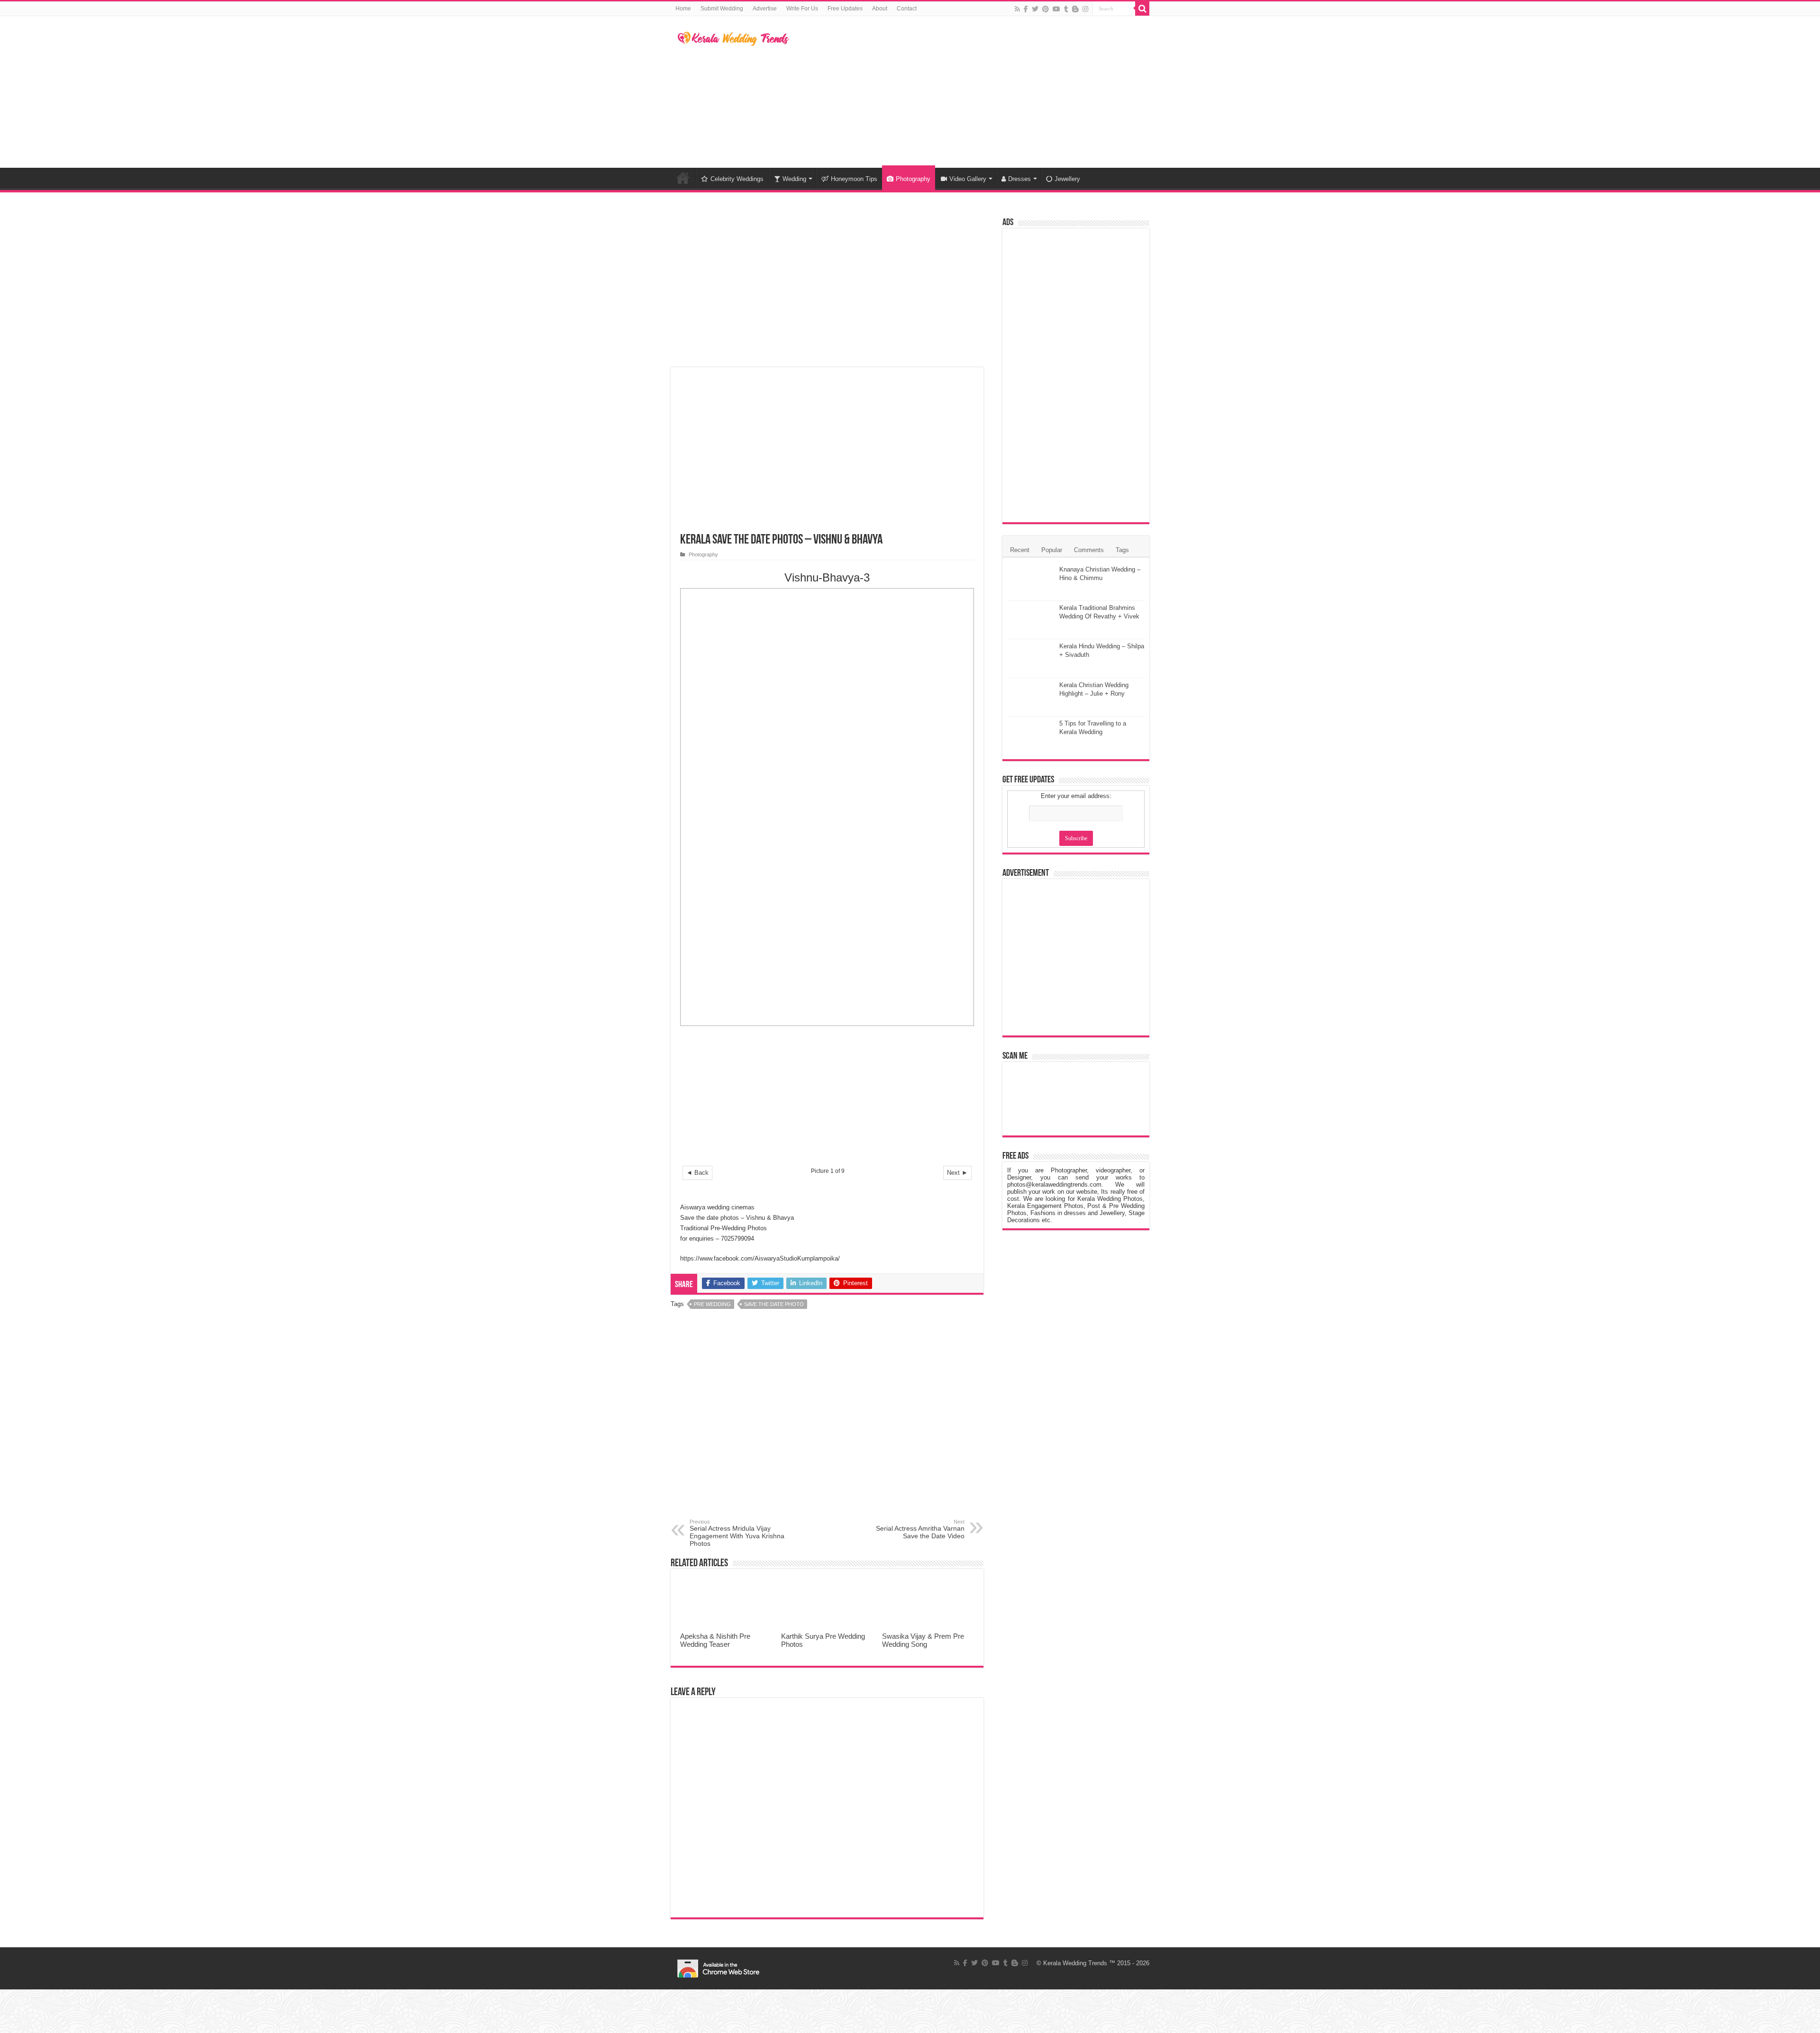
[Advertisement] (970, 92)
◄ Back (697, 1173)
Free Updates (845, 9)
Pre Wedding (712, 1304)
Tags (1122, 550)
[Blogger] (1075, 9)
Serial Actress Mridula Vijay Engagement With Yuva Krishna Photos (737, 1533)
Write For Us (802, 9)
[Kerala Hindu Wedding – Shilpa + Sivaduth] (1031, 658)
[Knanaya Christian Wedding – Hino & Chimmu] (1031, 581)
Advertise (765, 9)
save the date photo (774, 1304)
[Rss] (1017, 9)
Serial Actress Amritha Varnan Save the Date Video (920, 1529)
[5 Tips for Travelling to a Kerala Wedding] (1031, 735)
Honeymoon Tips (854, 179)
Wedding (794, 179)
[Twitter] (1035, 9)
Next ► (957, 1173)
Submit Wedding (722, 9)
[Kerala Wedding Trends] (733, 37)
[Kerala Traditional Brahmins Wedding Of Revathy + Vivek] (1031, 620)
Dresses (1019, 179)
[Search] (1142, 9)
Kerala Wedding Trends (1075, 1963)
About (880, 9)
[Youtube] (1056, 9)
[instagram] (1085, 9)
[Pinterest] (1046, 9)
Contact (907, 9)
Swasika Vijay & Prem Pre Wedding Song (923, 1640)
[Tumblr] (1066, 9)
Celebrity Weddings (737, 179)
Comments (1089, 550)
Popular (1052, 550)
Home (683, 9)
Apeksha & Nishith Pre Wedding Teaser (715, 1640)
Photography (913, 179)
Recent (1020, 550)
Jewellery (1067, 179)
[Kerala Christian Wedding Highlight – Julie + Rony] (1031, 697)
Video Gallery (968, 179)
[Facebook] (1026, 9)
